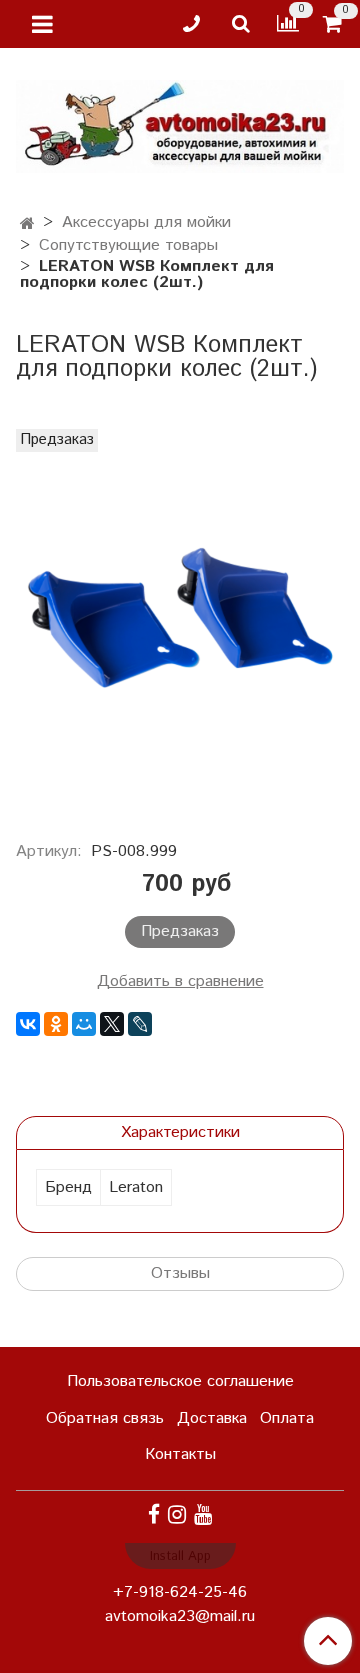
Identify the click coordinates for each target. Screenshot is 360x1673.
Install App (180, 1556)
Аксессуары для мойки (146, 222)
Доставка (212, 1418)
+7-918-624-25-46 (180, 1592)
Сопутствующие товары (128, 245)
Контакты (180, 1454)
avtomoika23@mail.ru (180, 1616)
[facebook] (154, 1514)
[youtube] (203, 1514)
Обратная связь (105, 1418)
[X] (112, 1024)
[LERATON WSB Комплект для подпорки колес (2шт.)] (180, 624)
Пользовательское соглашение (180, 1381)
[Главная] (27, 224)
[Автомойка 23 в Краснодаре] (180, 122)
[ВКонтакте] (28, 1024)
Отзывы (180, 1273)
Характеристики (180, 1132)
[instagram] (177, 1514)
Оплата (287, 1418)
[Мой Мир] (84, 1024)
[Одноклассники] (56, 1024)
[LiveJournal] (140, 1024)
